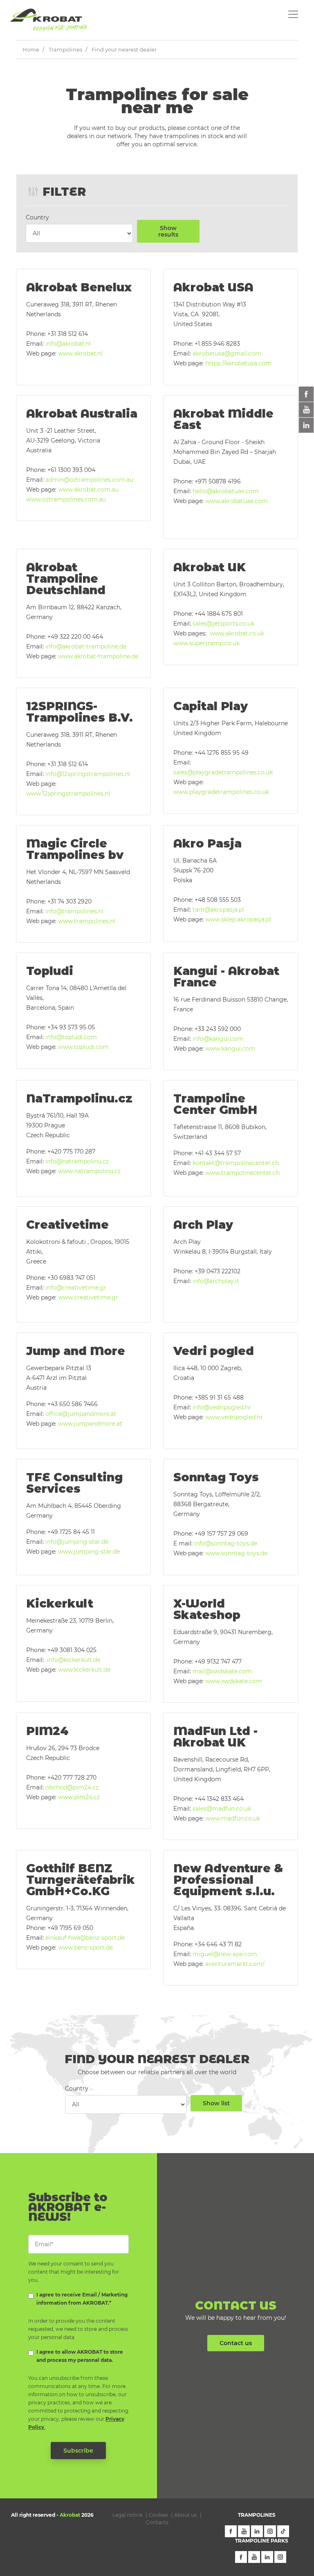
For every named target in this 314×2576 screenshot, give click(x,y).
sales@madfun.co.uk (222, 1809)
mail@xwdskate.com (222, 1671)
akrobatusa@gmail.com (227, 353)
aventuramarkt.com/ (235, 1964)
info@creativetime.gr (77, 1288)
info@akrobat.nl (68, 344)
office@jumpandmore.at (81, 1414)
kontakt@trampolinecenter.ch (236, 1163)
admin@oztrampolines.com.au (89, 480)
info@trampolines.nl (74, 911)
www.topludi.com (83, 1047)
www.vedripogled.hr (234, 1417)
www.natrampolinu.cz (89, 1171)
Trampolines (65, 49)
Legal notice (127, 2515)
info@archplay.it (216, 1281)
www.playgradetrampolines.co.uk (221, 792)
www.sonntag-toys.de (236, 1553)
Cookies (158, 2515)
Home (31, 49)
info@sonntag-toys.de (226, 1543)
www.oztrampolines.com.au (66, 499)
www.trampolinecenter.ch (243, 1173)
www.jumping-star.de (89, 1552)
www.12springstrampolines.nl (68, 794)
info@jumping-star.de (77, 1542)
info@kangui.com (218, 1039)
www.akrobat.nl (80, 353)
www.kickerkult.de (84, 1670)
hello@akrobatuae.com (226, 491)
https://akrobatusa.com (238, 363)
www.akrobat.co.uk (239, 633)
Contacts (157, 2522)
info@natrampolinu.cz (77, 1161)
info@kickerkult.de (74, 1660)
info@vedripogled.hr (222, 1407)
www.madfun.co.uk (233, 1818)
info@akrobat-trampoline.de (86, 646)
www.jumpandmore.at (90, 1424)
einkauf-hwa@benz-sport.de (85, 1938)
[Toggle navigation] (293, 14)
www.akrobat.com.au (88, 490)
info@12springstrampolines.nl (88, 774)
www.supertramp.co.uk (206, 643)
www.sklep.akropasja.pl (238, 919)
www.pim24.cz (79, 1797)
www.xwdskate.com (234, 1681)
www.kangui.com (230, 1049)
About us (185, 2515)
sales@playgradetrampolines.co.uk (223, 772)
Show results (168, 231)
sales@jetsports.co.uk (224, 624)
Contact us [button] (236, 2343)
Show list (216, 2103)
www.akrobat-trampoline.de (98, 656)
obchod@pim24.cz (72, 1787)
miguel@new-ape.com (225, 1954)
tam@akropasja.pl (218, 910)
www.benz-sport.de (85, 1948)
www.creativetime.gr (88, 1297)
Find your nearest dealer (124, 49)
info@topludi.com (71, 1037)
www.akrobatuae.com (237, 501)
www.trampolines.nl (87, 921)
